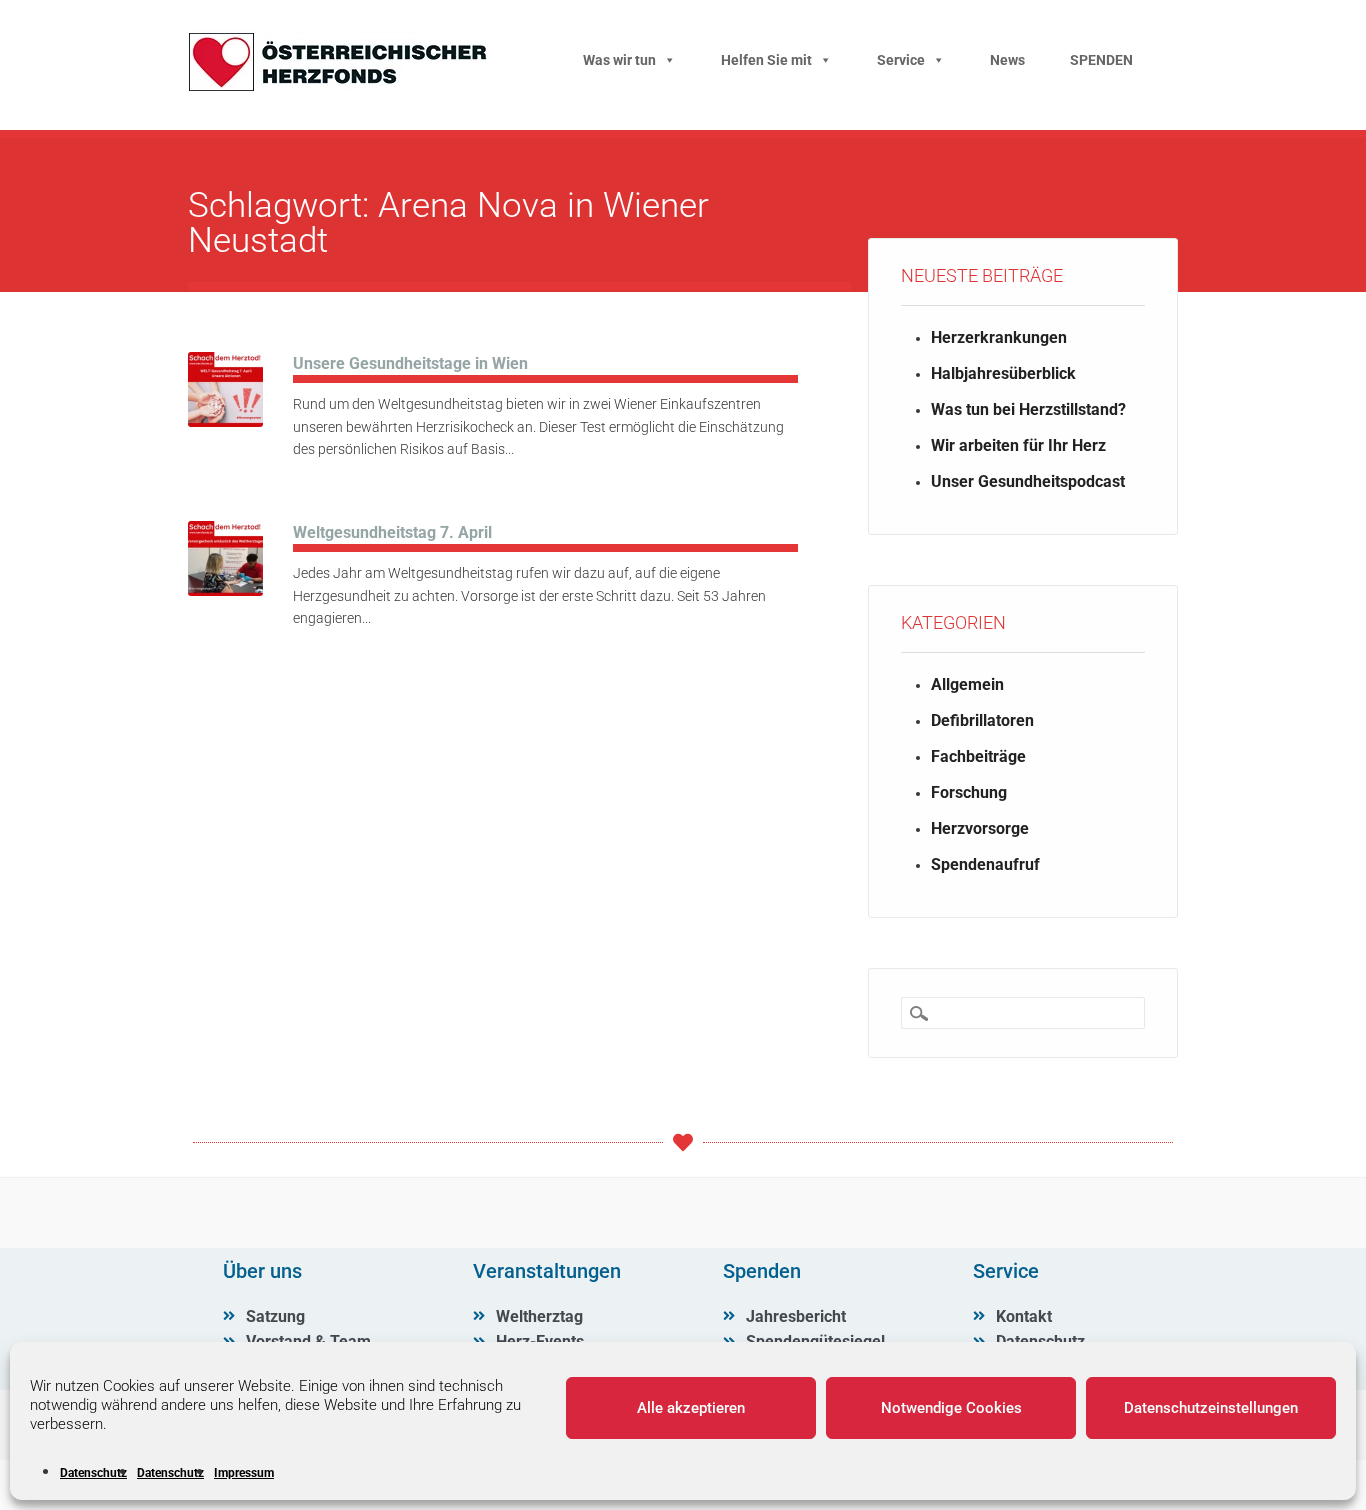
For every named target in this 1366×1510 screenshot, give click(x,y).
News (1007, 60)
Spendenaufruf (985, 864)
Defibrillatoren (982, 720)
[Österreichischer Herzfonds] (338, 86)
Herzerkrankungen (999, 337)
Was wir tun (619, 60)
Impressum (244, 1473)
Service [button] (901, 60)
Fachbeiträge (978, 756)
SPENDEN (1101, 60)
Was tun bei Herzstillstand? (1028, 409)
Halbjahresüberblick (1003, 373)
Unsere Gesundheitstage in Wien (410, 363)
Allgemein (967, 684)
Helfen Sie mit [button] (766, 60)
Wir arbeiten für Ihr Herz (1018, 445)
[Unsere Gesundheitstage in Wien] (225, 421)
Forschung (969, 792)
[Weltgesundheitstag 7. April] (225, 590)
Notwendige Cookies (951, 1408)
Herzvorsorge (980, 828)
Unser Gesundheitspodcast (1028, 481)
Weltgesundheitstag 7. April (392, 532)
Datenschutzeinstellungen (1211, 1408)
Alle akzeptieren (691, 1408)
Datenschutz (93, 1473)
